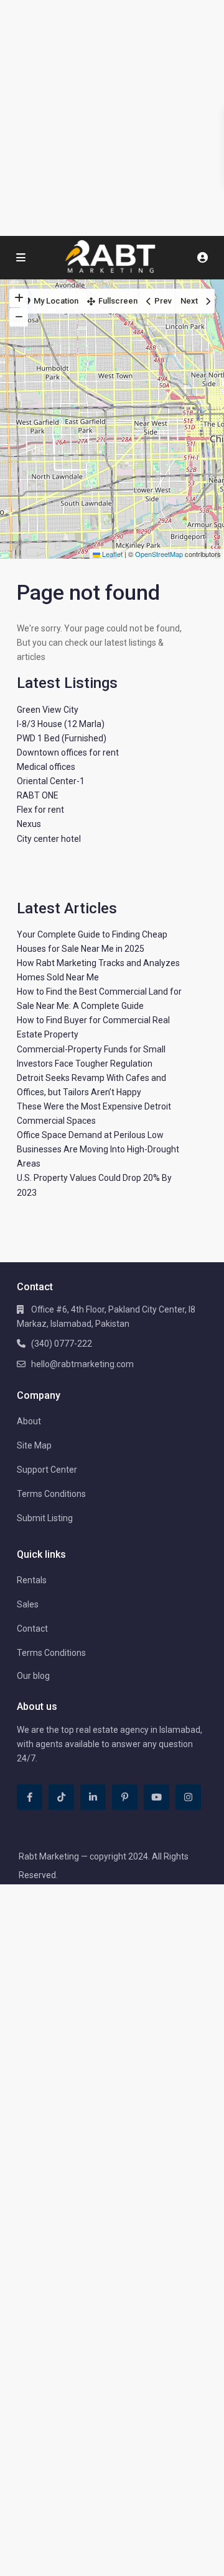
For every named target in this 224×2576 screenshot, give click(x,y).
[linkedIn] (93, 1797)
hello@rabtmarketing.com (82, 1364)
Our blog (33, 1676)
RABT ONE (38, 795)
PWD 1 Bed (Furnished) (62, 738)
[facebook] (30, 1797)
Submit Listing (45, 1518)
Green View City (48, 710)
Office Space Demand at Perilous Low (90, 1135)
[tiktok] (61, 1797)
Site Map (34, 1445)
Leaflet (111, 554)
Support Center (47, 1470)
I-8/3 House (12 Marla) (61, 724)
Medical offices (46, 767)
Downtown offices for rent (68, 752)
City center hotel (49, 839)
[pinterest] (125, 1797)
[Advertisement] (112, 118)
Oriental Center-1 (51, 781)
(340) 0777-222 (62, 1344)
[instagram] (188, 1797)
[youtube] (156, 1797)
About (29, 1421)
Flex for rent (40, 810)
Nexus (29, 824)
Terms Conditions (51, 1494)
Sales (28, 1604)
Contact (32, 1629)
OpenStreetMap (159, 554)
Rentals (32, 1580)
